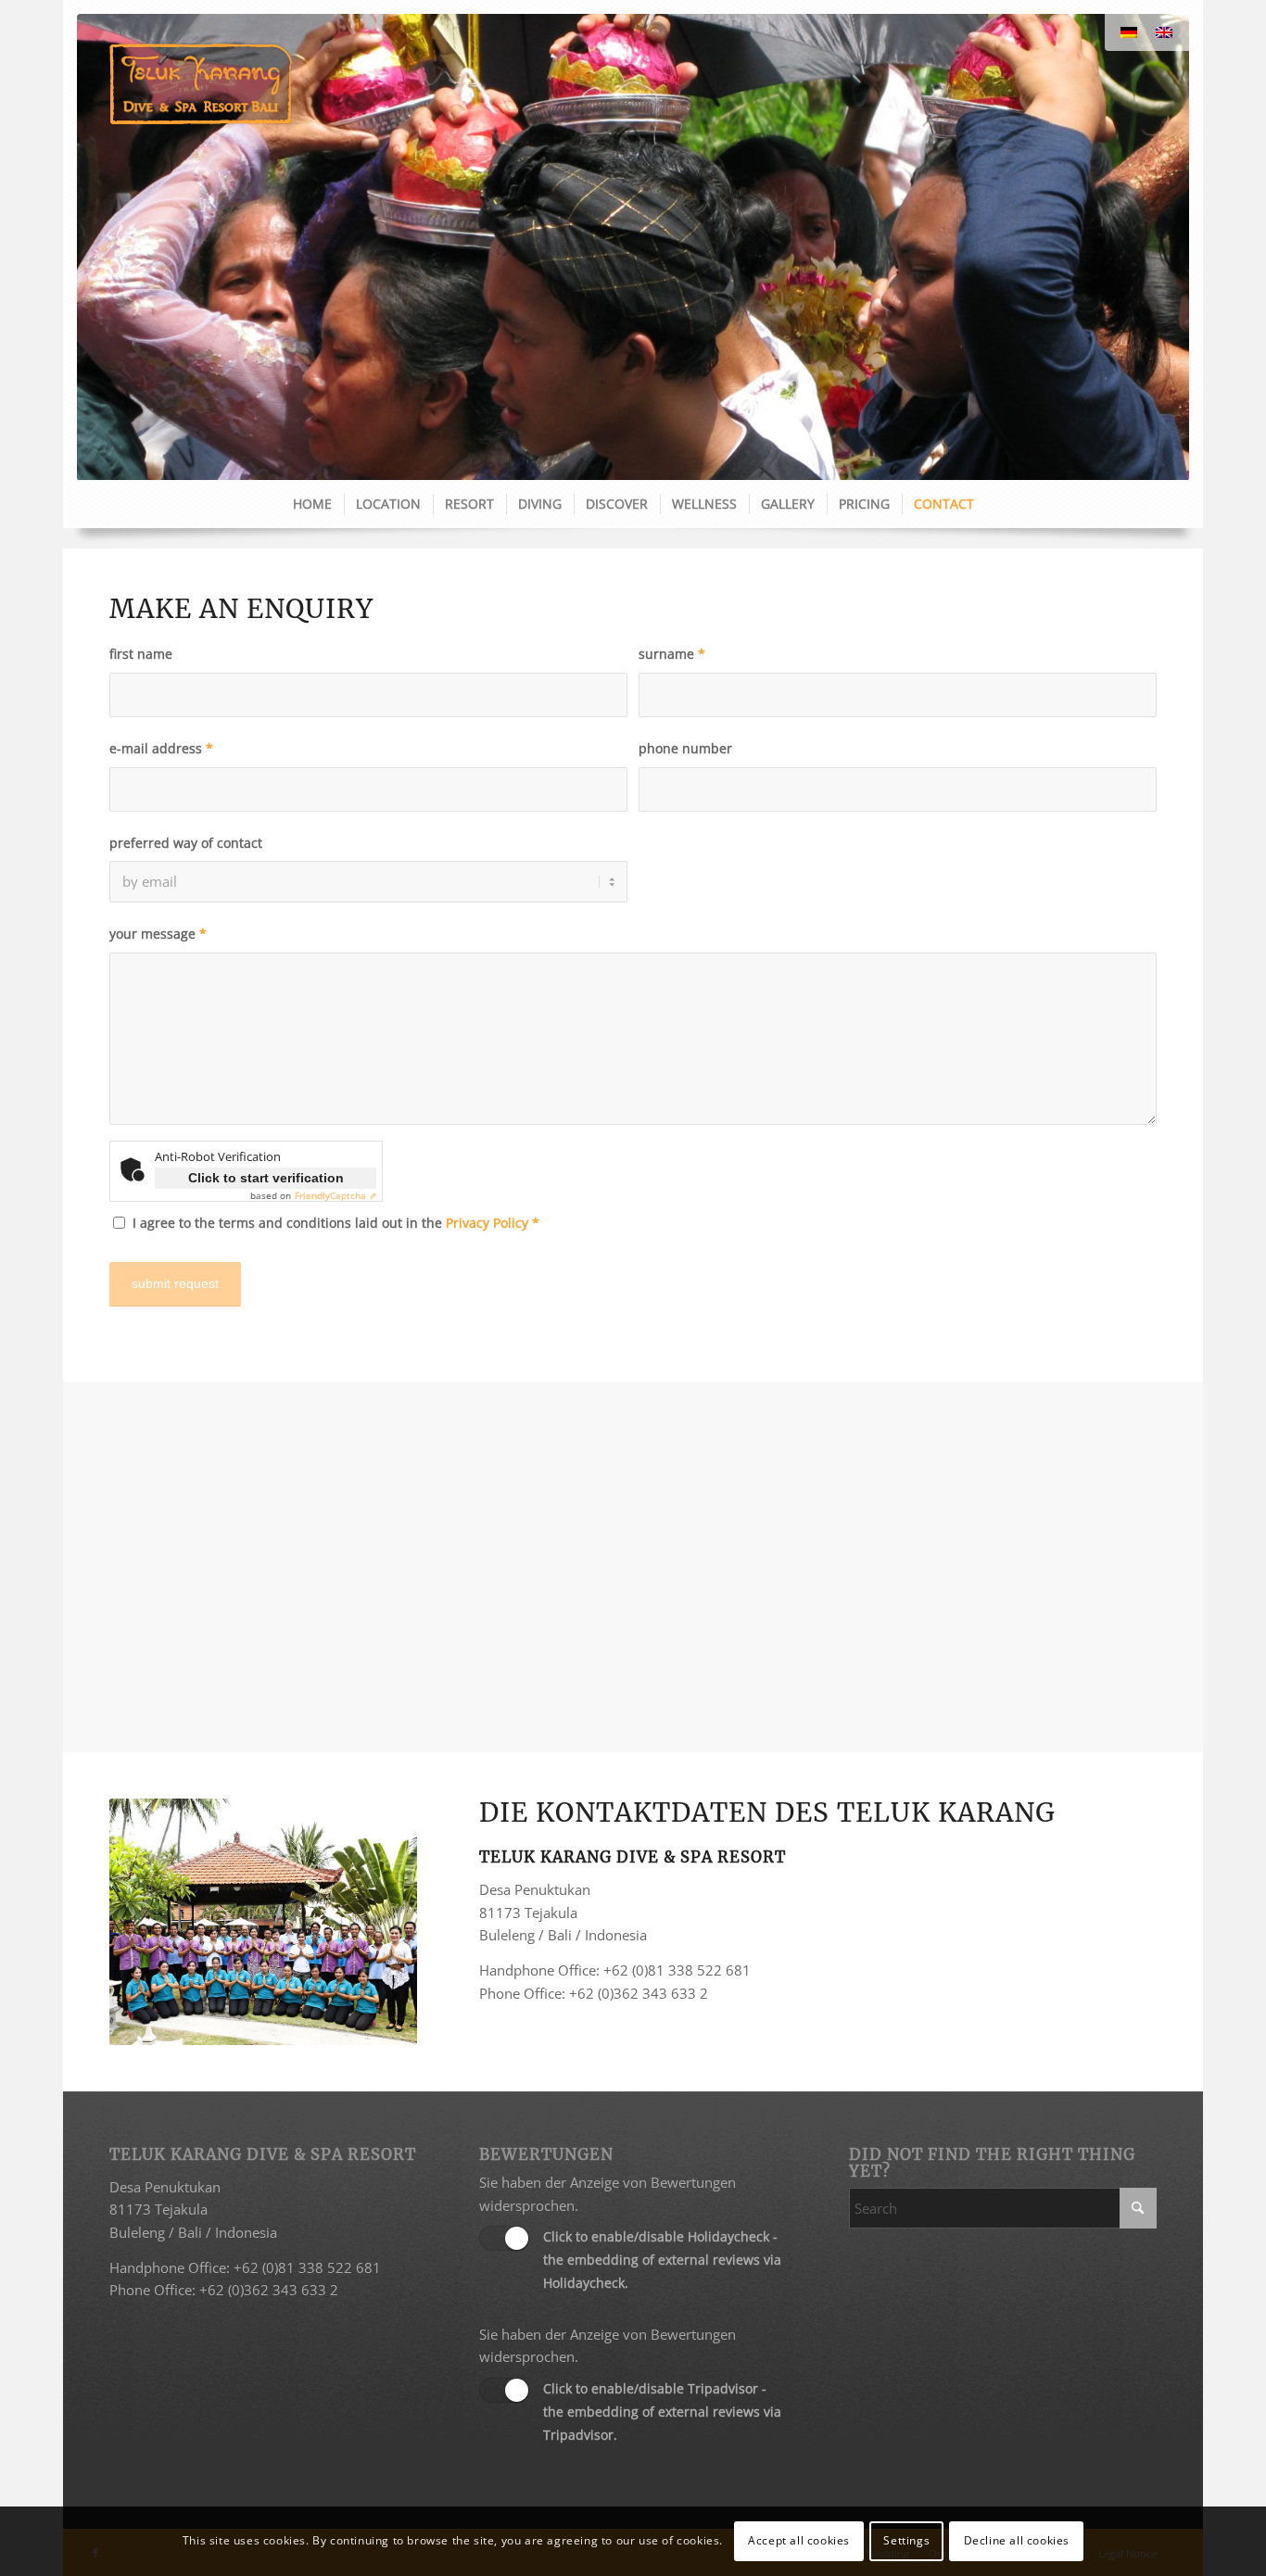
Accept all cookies (799, 2540)
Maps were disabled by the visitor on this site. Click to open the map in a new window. (656, 1588)
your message (158, 934)
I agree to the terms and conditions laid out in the (336, 1223)
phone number (685, 748)
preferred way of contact (186, 843)
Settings (906, 2540)
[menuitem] (311, 504)
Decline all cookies (1017, 2540)
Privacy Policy (487, 1223)
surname (672, 654)
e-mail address (161, 748)
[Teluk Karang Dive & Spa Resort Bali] (201, 83)
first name (141, 654)
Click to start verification (266, 1178)
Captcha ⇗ (335, 1195)
